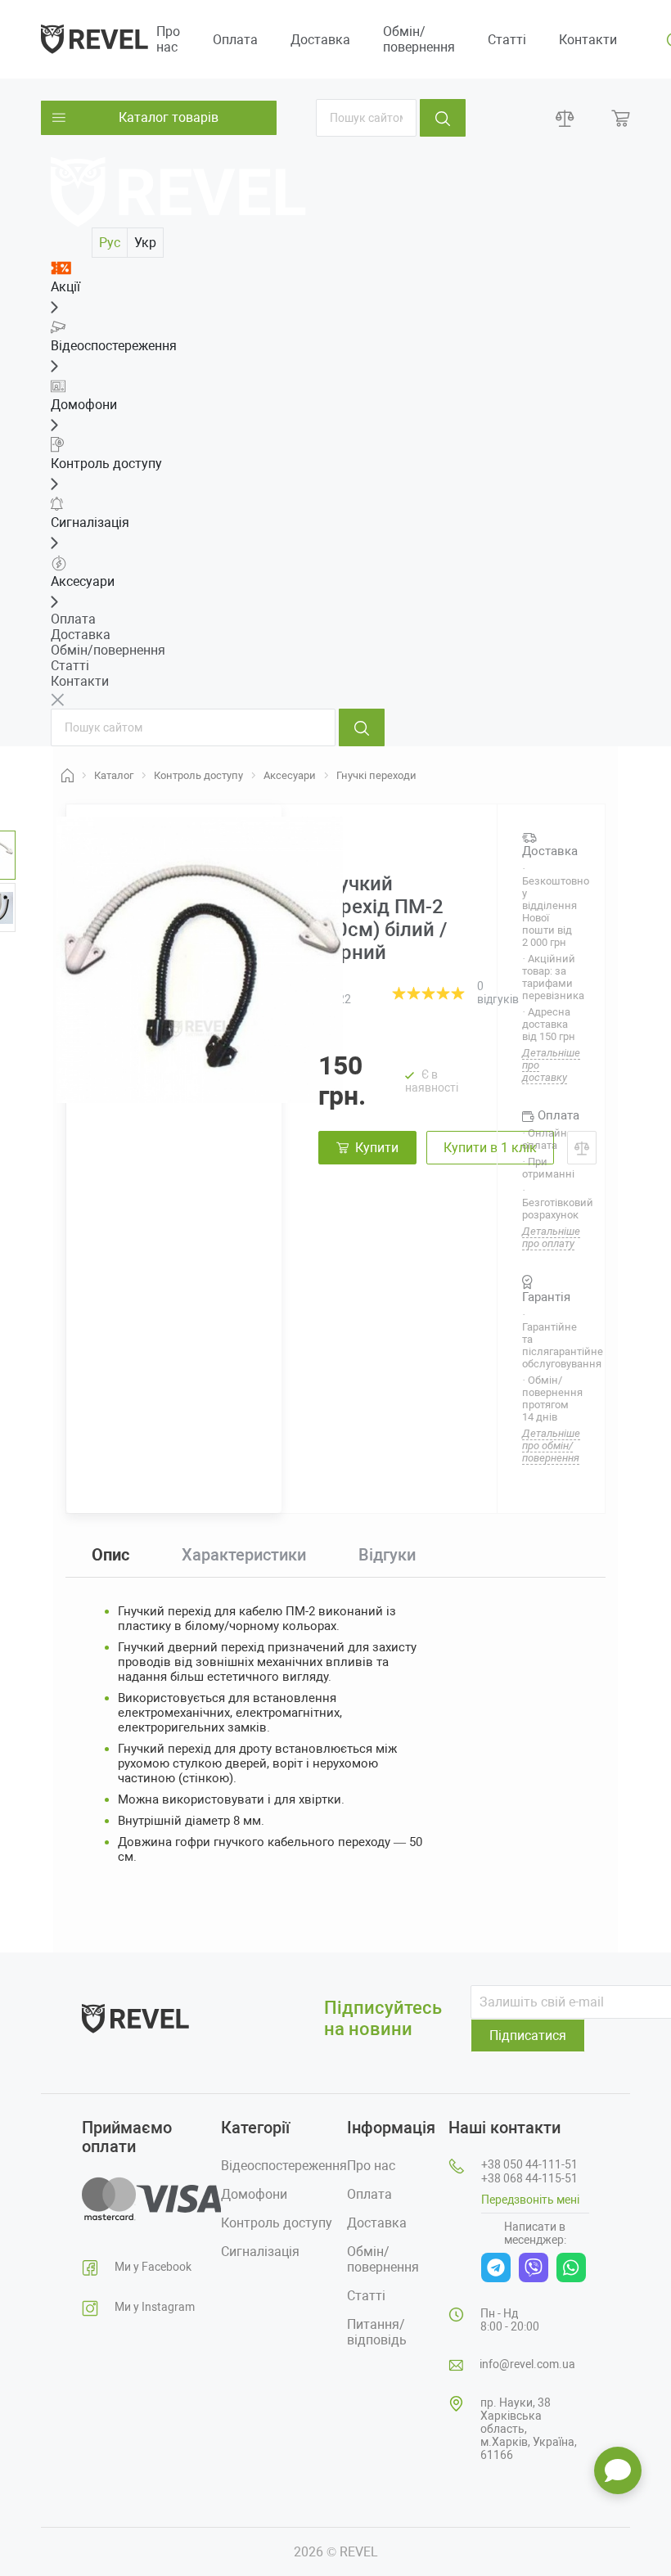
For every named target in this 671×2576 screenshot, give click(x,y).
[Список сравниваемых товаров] (565, 118)
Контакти (588, 40)
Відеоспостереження (284, 2166)
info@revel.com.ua (527, 2364)
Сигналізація (260, 2252)
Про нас (168, 39)
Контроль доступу (277, 2223)
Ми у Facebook (153, 2267)
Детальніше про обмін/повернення (551, 1446)
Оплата (235, 40)
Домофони (254, 2194)
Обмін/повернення (419, 39)
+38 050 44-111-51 (529, 2164)
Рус (110, 243)
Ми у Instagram (155, 2307)
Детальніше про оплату (551, 1237)
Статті (507, 40)
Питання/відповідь (377, 2332)
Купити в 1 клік (490, 1148)
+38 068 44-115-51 (529, 2178)
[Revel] (95, 38)
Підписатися (528, 2036)
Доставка (320, 40)
